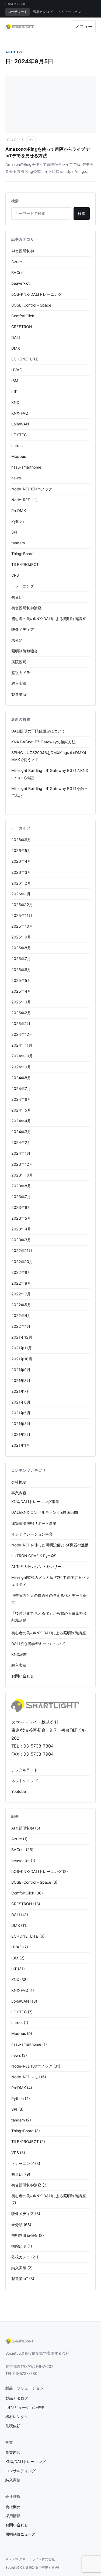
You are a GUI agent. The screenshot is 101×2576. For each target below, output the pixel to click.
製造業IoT (20, 694)
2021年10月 (22, 1359)
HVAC (17, 370)
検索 (82, 213)
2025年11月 (22, 915)
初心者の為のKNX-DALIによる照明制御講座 (49, 619)
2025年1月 (21, 1024)
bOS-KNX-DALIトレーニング (36, 294)
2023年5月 (21, 1218)
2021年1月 (21, 1445)
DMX (16, 348)
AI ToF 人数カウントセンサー (36, 1566)
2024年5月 (21, 1110)
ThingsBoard (22, 554)
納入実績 (19, 683)
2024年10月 (22, 1056)
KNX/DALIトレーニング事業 (35, 1502)
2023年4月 (21, 1229)
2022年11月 (22, 1251)
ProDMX (19, 510)
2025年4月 (21, 991)
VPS (15, 575)
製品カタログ (43, 12)
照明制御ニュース (20, 2534)
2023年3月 (21, 1240)
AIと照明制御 (23, 251)
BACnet (18, 272)
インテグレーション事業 (32, 1534)
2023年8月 (21, 1186)
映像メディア (23, 629)
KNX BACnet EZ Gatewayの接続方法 (43, 742)
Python (18, 521)
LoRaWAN (20, 424)
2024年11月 (22, 1045)
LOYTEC (19, 435)
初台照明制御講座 (26, 608)
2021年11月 (22, 1348)
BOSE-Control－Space (31, 305)
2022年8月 (21, 1283)
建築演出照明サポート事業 (34, 1523)
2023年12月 (22, 1164)
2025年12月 (22, 905)
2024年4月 (21, 1121)
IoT (31, 140)
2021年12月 (22, 1337)
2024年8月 (21, 1078)
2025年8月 (21, 948)
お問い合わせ (23, 1676)
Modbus (19, 456)
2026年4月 (21, 861)
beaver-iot (20, 283)
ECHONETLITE (25, 359)
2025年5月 (21, 980)
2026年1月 (21, 894)
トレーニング (23, 586)
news (16, 478)
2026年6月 (21, 840)
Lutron (17, 446)
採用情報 (13, 2516)
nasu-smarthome (26, 467)
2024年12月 (22, 1034)
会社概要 (19, 1482)
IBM (15, 381)
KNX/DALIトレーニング (26, 2462)
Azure (17, 262)
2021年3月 (21, 1424)
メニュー (84, 26)
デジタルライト (25, 1770)
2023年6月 (21, 1207)
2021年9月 (21, 1370)
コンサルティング (20, 2471)
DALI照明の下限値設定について (38, 731)
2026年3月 (21, 872)
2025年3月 (21, 1002)
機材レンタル (17, 2417)
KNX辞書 (19, 1654)
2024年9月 (21, 1067)
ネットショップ (25, 1781)
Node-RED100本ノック (32, 489)
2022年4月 (21, 1315)
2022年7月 (21, 1294)
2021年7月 (21, 1391)
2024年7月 (21, 1088)
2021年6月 (21, 1402)
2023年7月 (21, 1197)
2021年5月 (21, 1413)
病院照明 (19, 662)
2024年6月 (21, 1099)
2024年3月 (21, 1132)
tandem (18, 543)
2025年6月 (21, 970)
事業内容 (19, 1493)
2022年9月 (21, 1272)
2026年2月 (21, 883)
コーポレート (18, 12)
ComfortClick (23, 316)
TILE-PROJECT (25, 564)
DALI (16, 337)
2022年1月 (21, 1326)
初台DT (18, 597)
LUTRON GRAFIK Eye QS (34, 1556)
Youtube (19, 1791)
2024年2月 (21, 1142)
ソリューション (70, 12)
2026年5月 (21, 850)
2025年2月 (21, 1013)
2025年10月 (22, 926)
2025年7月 (21, 959)
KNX (15, 402)
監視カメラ (21, 673)
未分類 (17, 640)
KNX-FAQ (20, 413)
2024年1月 (21, 1153)
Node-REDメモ (25, 500)
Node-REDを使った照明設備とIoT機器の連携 (50, 1545)
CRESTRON (22, 327)
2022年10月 (22, 1262)
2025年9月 (21, 937)
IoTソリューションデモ (25, 2407)
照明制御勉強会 (25, 651)
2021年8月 (21, 1380)
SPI (14, 532)
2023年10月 (22, 1175)
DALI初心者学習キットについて (38, 1644)
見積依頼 (13, 2426)
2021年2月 (21, 1434)
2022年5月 (21, 1305)
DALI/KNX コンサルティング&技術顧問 (45, 1512)
